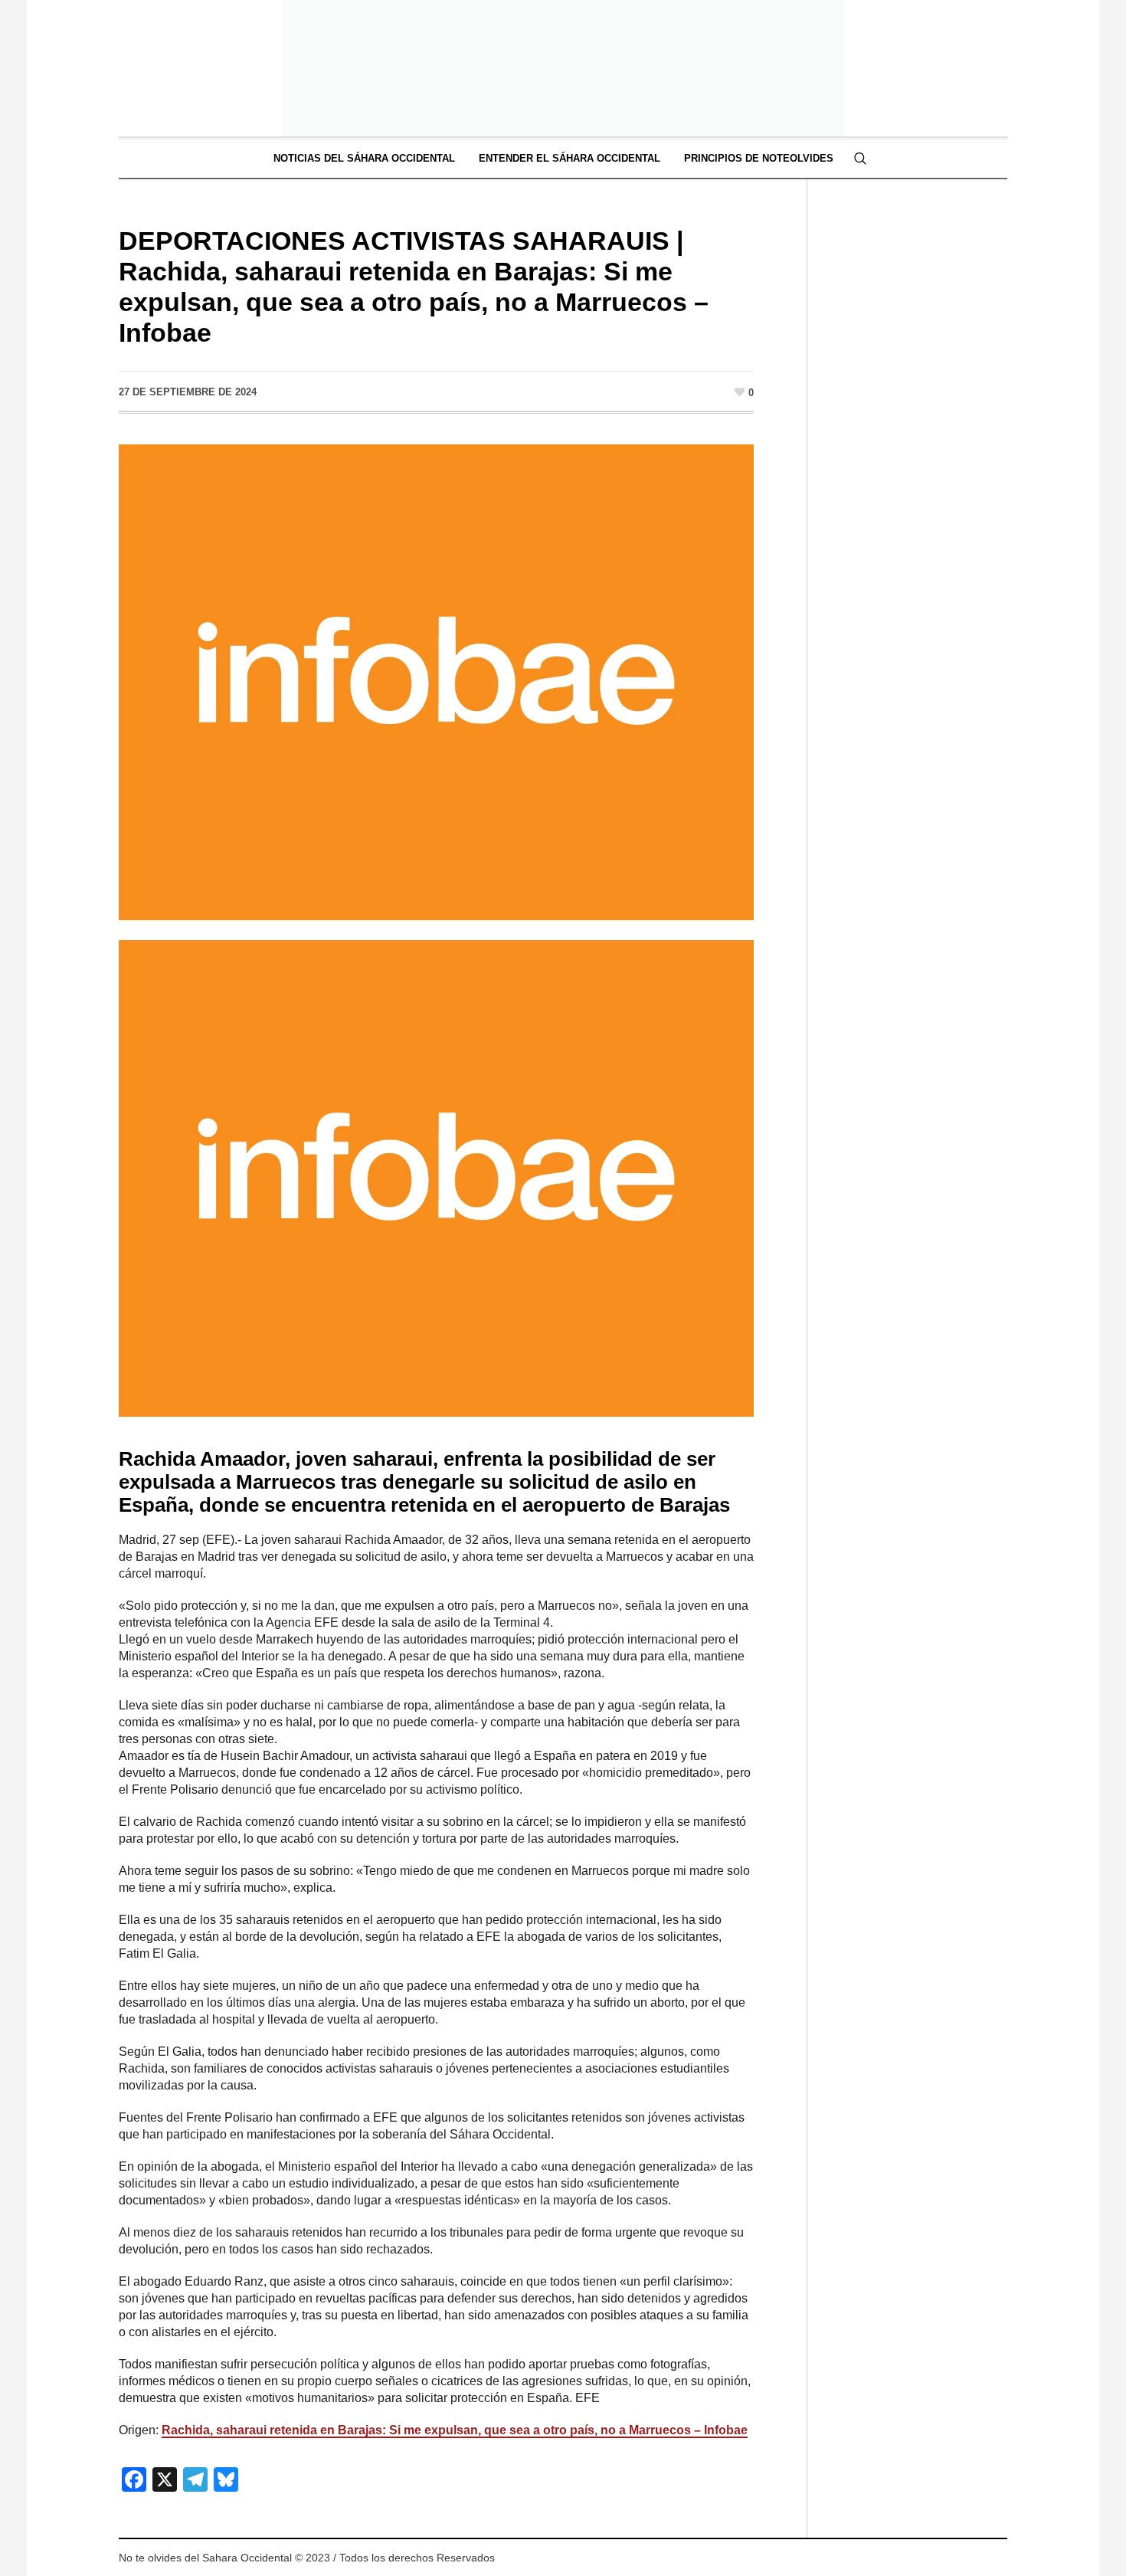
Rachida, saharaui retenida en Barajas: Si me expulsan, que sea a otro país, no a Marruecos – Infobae (455, 2430)
